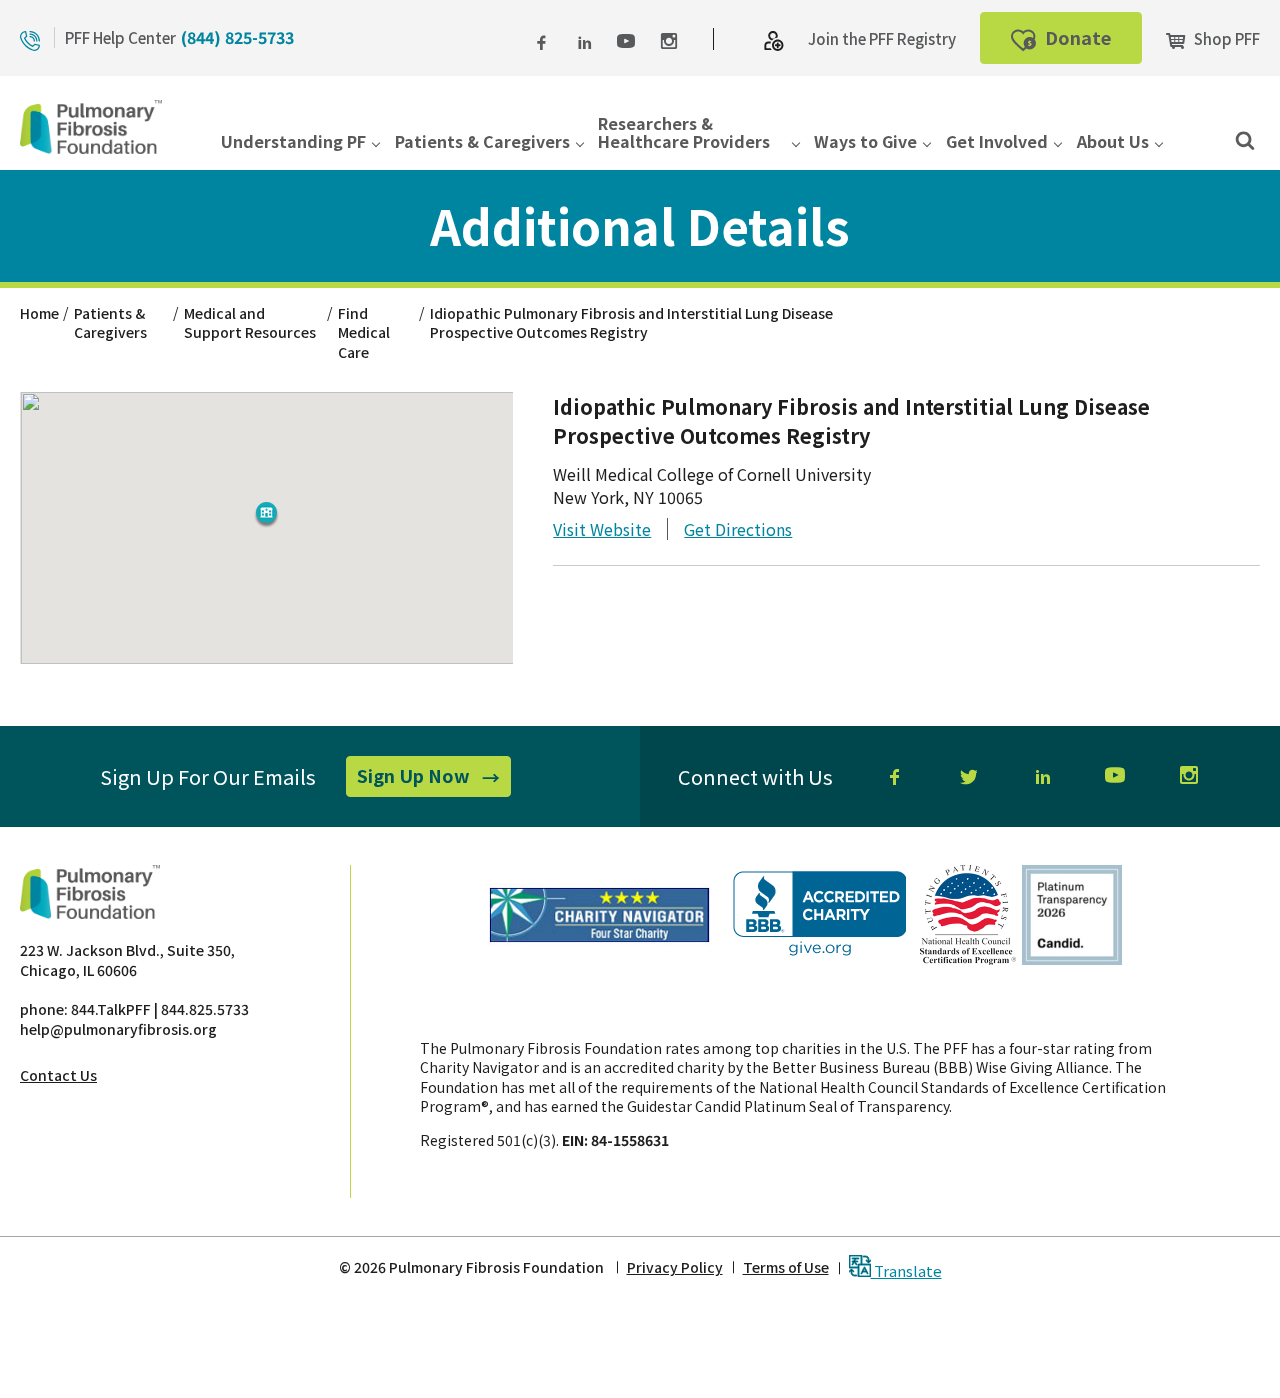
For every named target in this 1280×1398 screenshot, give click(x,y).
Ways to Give (865, 142)
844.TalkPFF (111, 1009)
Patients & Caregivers (482, 142)
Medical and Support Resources (250, 323)
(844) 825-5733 (237, 37)
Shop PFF (1225, 38)
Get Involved (997, 142)
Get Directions (738, 529)
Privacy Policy (675, 1267)
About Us (1113, 142)
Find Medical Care (364, 332)
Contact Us (58, 1075)
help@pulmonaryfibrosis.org (118, 1029)
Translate (906, 1269)
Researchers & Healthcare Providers (684, 133)
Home (39, 313)
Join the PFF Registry (882, 38)
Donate (1091, 43)
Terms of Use (786, 1267)
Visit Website (602, 529)
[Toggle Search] (1245, 139)
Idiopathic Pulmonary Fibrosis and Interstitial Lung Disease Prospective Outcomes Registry (631, 323)
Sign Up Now (434, 779)
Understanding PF (293, 142)
